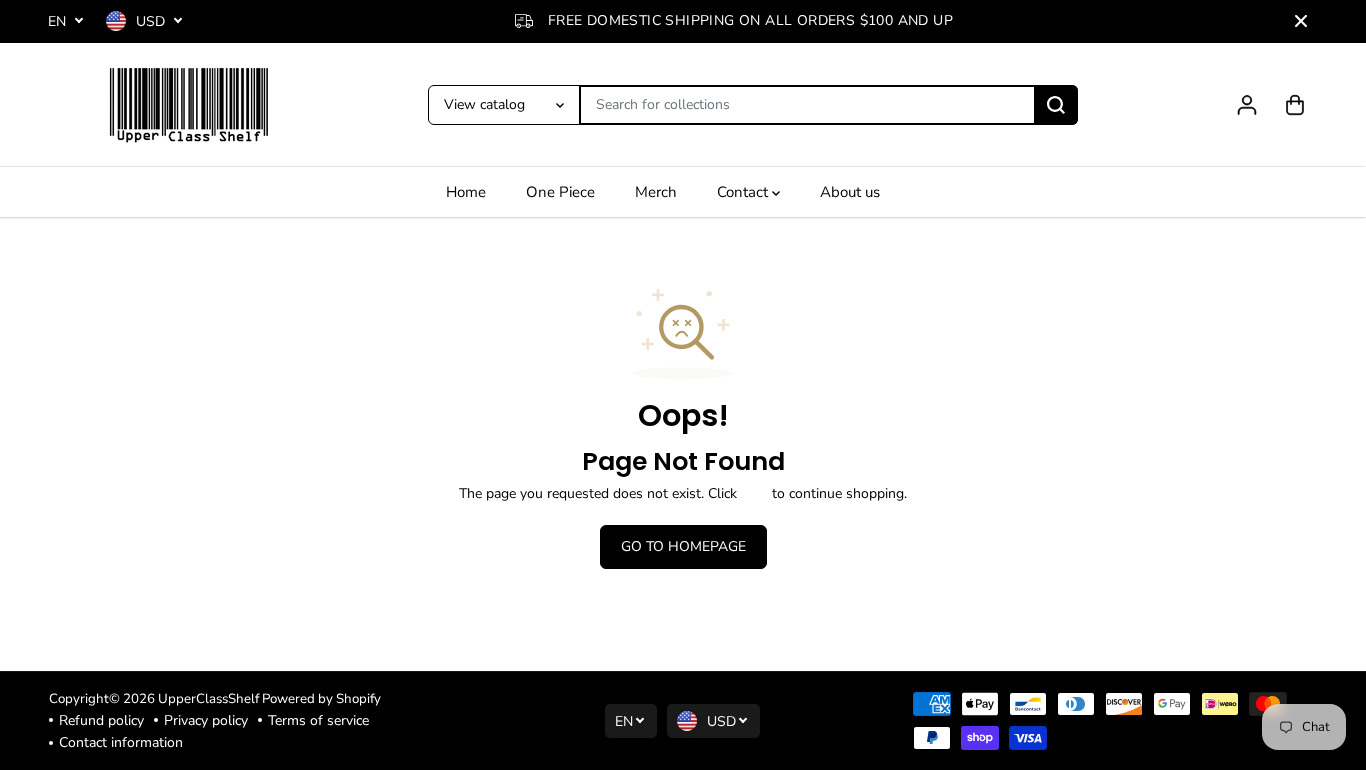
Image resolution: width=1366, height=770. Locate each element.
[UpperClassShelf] (189, 105)
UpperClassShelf (208, 699)
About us (850, 192)
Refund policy (101, 720)
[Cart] (1295, 105)
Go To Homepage (683, 546)
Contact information (121, 742)
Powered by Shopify (321, 699)
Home (466, 192)
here (754, 493)
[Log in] (1247, 105)
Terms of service (318, 720)
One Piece (560, 192)
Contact (744, 192)
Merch (656, 192)
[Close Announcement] (1301, 21)
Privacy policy (206, 720)
